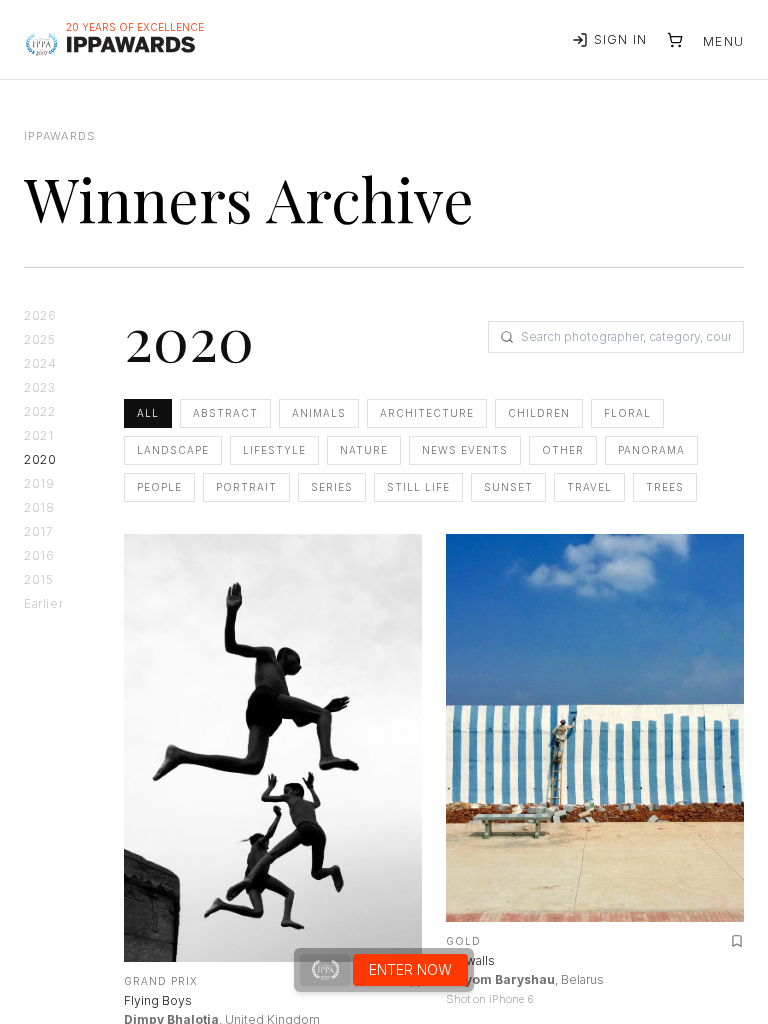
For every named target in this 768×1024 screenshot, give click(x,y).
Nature (364, 450)
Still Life (418, 487)
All (148, 413)
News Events (465, 450)
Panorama (651, 450)
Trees (665, 487)
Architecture (427, 413)
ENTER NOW (410, 969)
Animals (319, 413)
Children (539, 413)
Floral (627, 413)
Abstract (225, 413)
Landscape (173, 450)
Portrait (246, 487)
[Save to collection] (737, 941)
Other (563, 450)
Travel (589, 487)
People (159, 487)
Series (332, 487)
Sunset (508, 487)
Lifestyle (274, 450)
